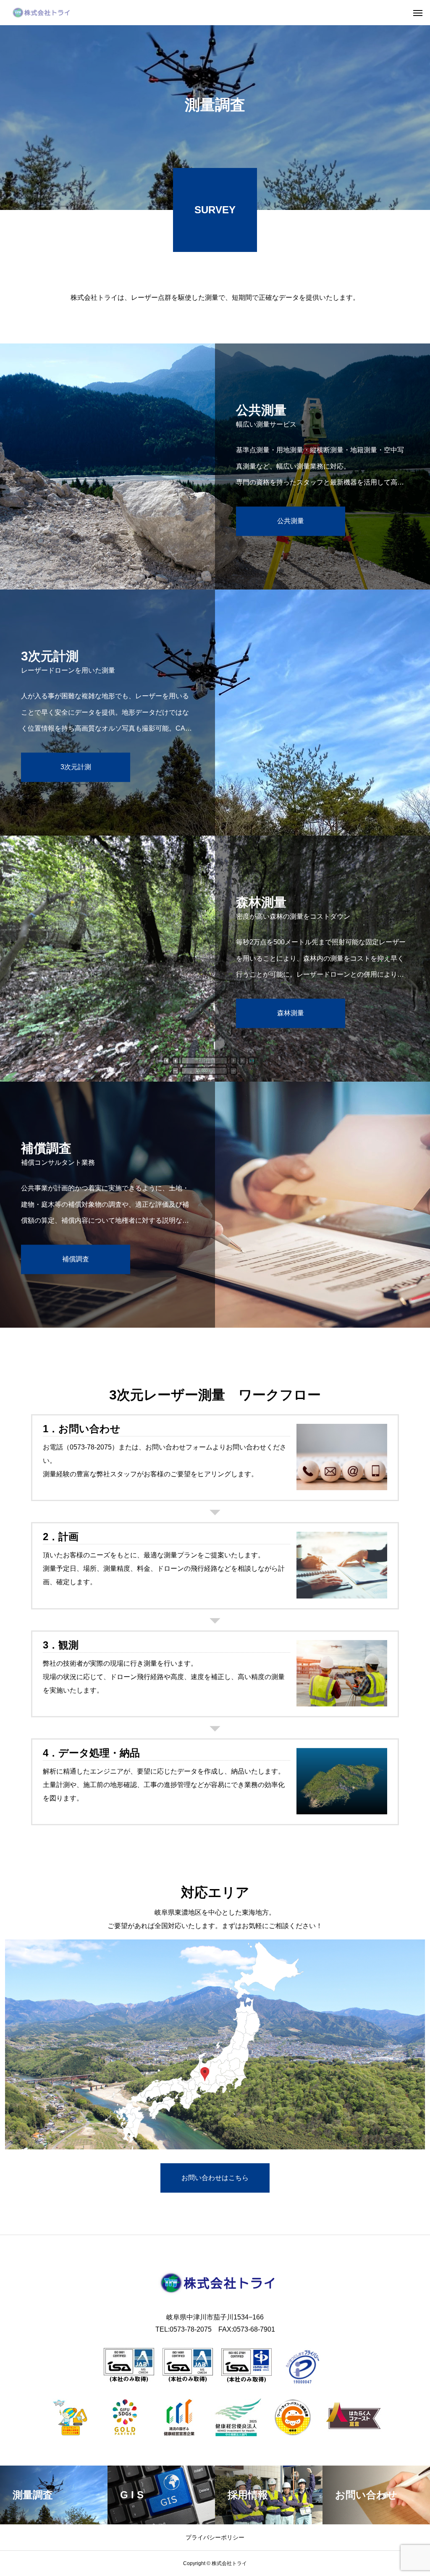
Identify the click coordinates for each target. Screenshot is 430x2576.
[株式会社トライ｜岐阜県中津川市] (40, 13)
